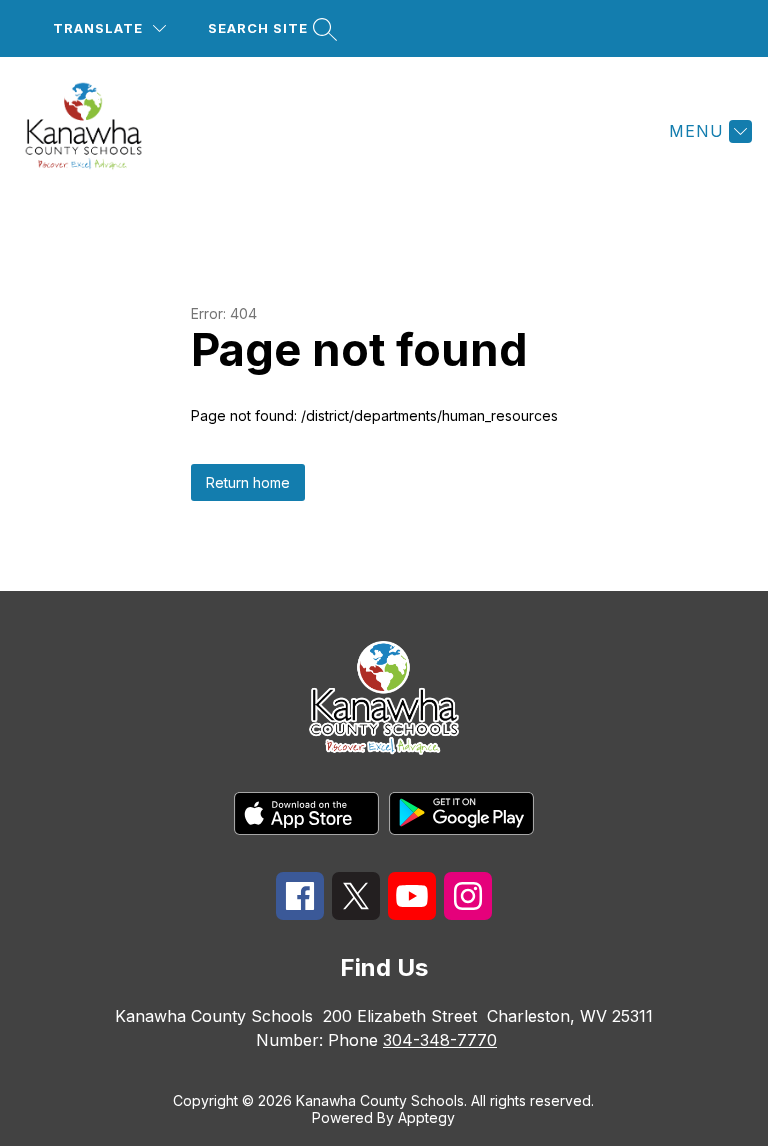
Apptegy (426, 1117)
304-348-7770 (440, 1040)
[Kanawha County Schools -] (95, 131)
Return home (248, 482)
